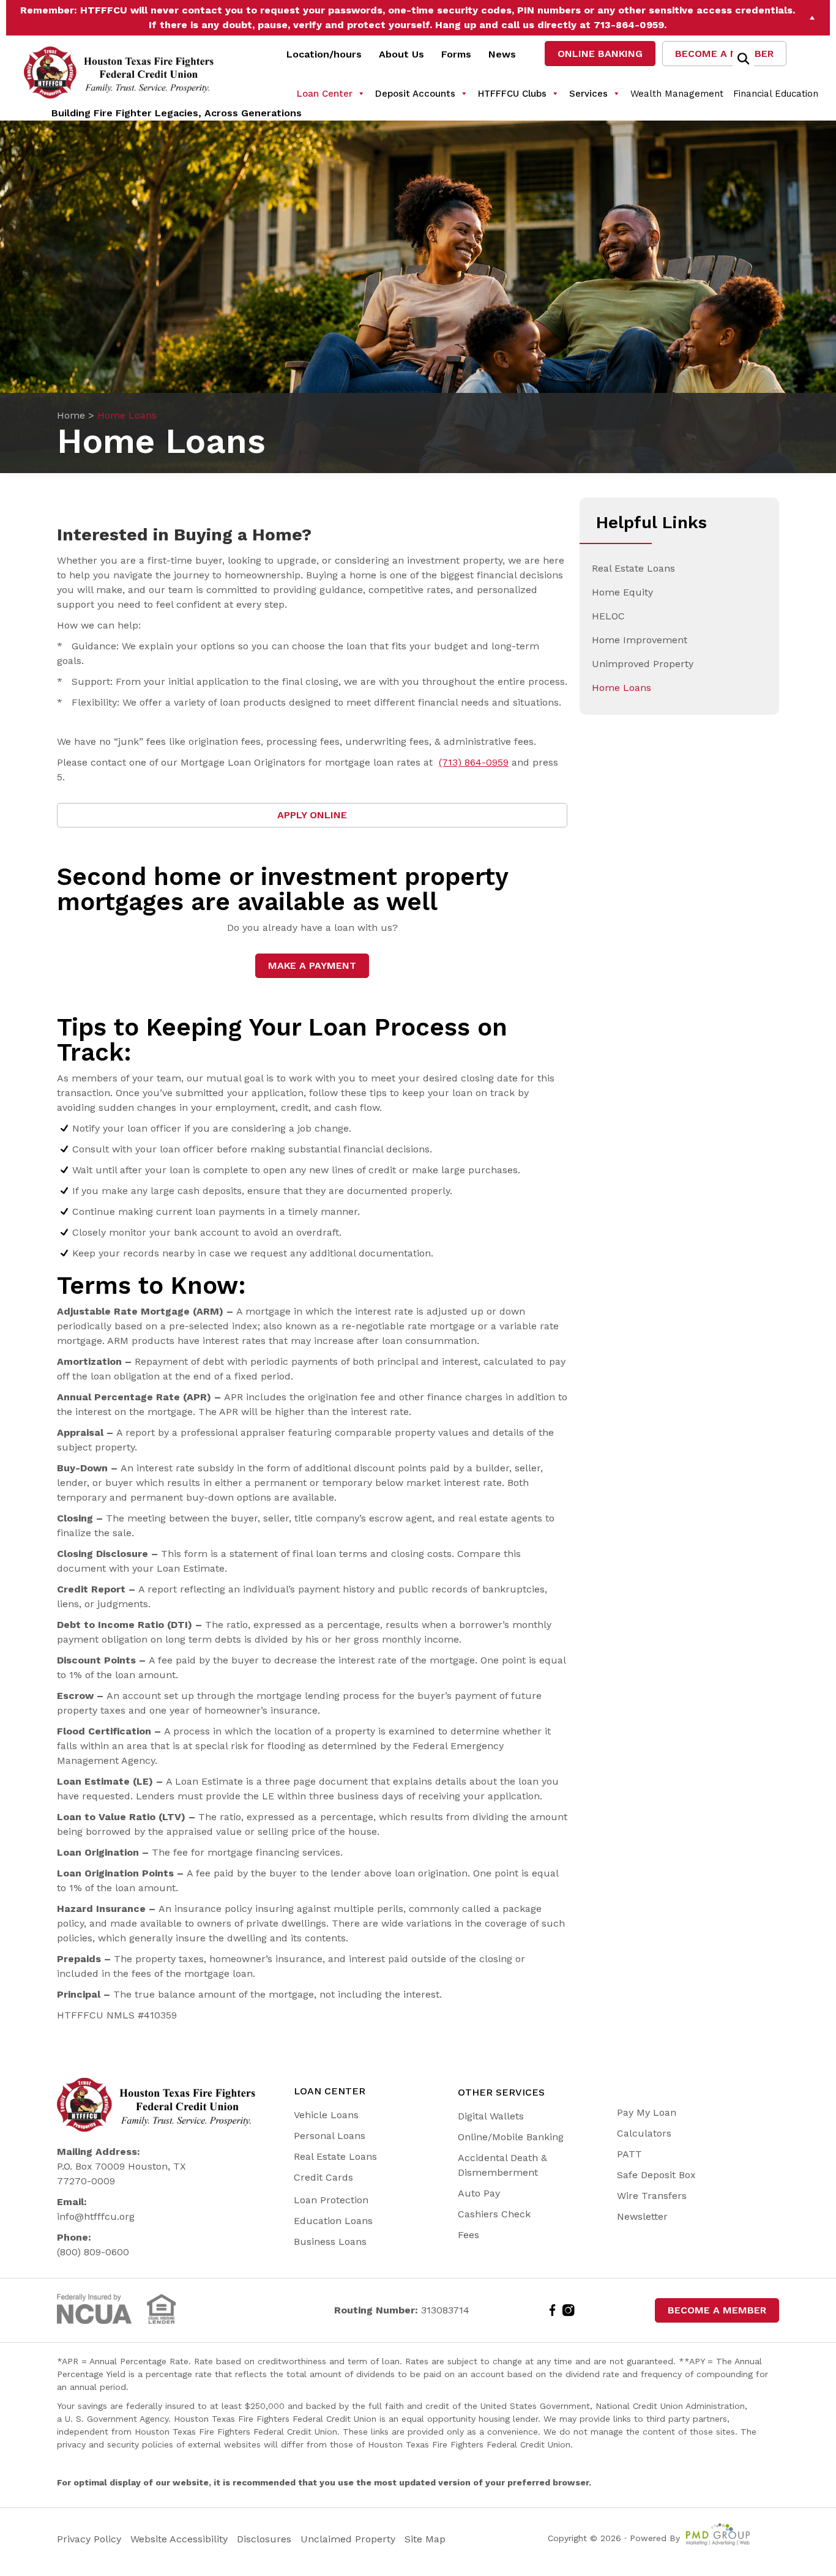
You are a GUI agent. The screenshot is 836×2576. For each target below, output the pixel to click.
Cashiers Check (494, 2214)
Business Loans (330, 2242)
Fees (468, 2235)
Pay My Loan (647, 2112)
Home (71, 415)
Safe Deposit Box (656, 2175)
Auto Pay (479, 2193)
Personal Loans (330, 2136)
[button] (813, 18)
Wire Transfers (652, 2196)
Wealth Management (677, 94)
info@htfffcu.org (96, 2216)
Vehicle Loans (326, 2115)
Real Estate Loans (335, 2156)
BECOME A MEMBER (724, 54)
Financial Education (776, 94)
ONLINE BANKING (600, 54)
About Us (401, 54)
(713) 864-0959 (474, 762)
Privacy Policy (91, 2539)
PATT (629, 2154)
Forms (456, 54)
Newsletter (642, 2216)
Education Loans (333, 2221)
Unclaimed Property (348, 2539)
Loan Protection (331, 2200)
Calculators (644, 2133)
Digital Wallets (491, 2116)
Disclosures (264, 2539)
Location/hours (324, 54)
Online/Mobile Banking (511, 2137)
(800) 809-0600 (93, 2252)
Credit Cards (323, 2177)
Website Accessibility (181, 2539)
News (502, 54)
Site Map (425, 2539)
